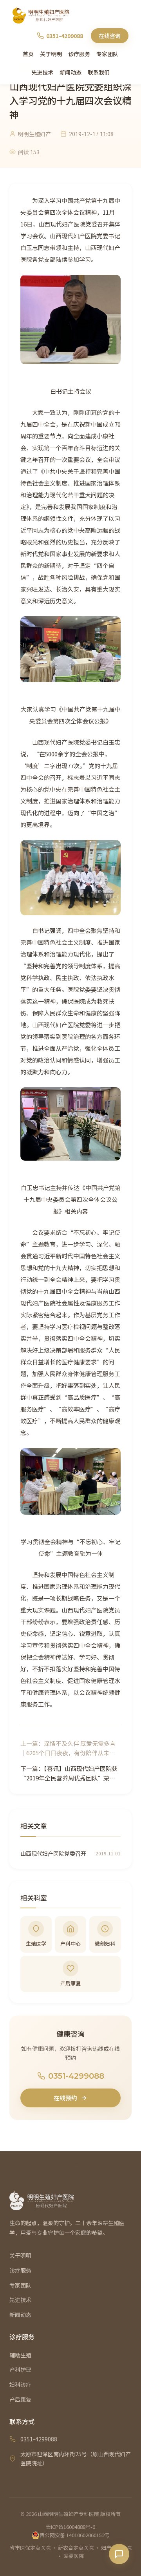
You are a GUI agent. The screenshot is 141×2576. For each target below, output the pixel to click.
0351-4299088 (76, 2076)
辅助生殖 (20, 2355)
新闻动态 (70, 72)
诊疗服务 (79, 54)
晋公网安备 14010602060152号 (75, 2535)
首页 (28, 54)
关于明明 (51, 54)
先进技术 (42, 72)
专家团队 (107, 54)
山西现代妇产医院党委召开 (53, 1853)
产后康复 (20, 2399)
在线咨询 (110, 36)
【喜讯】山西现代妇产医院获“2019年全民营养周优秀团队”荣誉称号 (69, 1778)
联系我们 (99, 72)
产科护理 (20, 2370)
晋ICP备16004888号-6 (70, 2527)
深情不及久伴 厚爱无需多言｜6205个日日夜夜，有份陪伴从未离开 (68, 1753)
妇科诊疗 (20, 2384)
